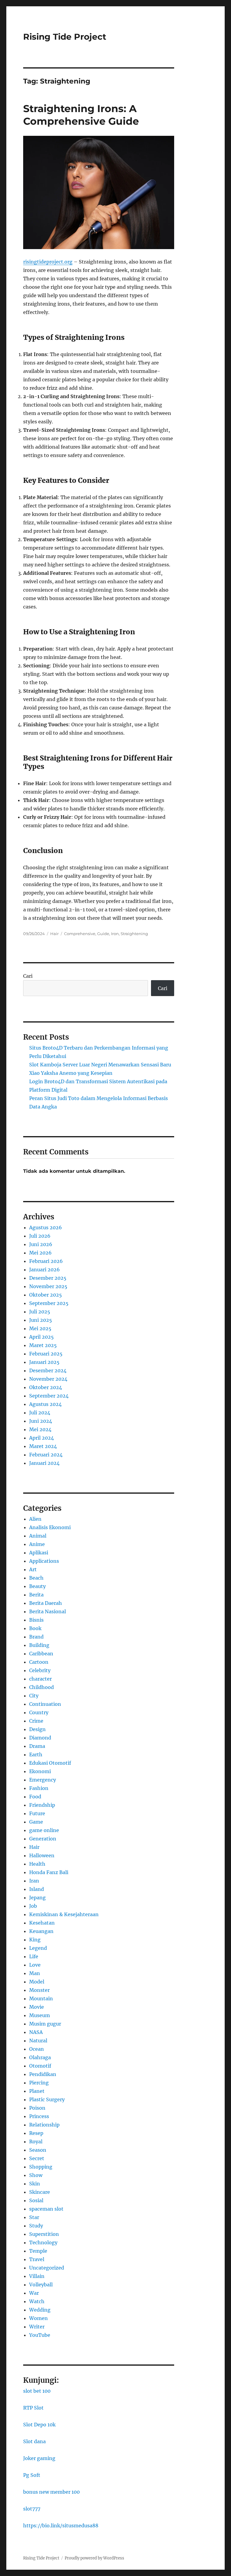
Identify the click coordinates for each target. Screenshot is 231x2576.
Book (35, 1628)
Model (37, 1982)
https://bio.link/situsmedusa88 (61, 2526)
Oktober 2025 (46, 1295)
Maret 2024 (43, 1446)
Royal (36, 2142)
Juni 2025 (41, 1320)
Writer (37, 2327)
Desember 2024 (48, 1370)
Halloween (42, 1855)
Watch (37, 2301)
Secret (37, 2158)
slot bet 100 (37, 2391)
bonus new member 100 (51, 2492)
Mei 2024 (40, 1429)
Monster (39, 1990)
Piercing (39, 2083)
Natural (38, 2041)
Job (33, 1906)
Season (38, 2150)
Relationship (44, 2125)
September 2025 (49, 1303)
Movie (37, 2007)
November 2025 (48, 1286)
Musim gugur (45, 2024)
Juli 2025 (40, 1312)
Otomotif (40, 2066)
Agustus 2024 (45, 1404)
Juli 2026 (40, 1236)
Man (35, 1973)
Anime (37, 1544)
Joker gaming (39, 2458)
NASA (36, 2032)
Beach (36, 1578)
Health (37, 1864)
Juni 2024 (41, 1421)
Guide (103, 934)
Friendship (42, 1805)
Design (37, 1729)
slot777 (32, 2509)
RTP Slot (33, 2408)
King (35, 1940)
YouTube (40, 2335)
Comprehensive (80, 934)
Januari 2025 (44, 1362)
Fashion (39, 1788)
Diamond (40, 1738)
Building (39, 1645)
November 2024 (48, 1379)
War (34, 2293)
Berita (36, 1595)
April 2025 (42, 1337)
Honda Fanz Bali (49, 1872)
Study (36, 2226)
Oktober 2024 (46, 1387)
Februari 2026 (46, 1261)
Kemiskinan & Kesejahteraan (64, 1914)
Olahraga (40, 2057)
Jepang (37, 1898)
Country (39, 1712)
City (34, 1696)
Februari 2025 (46, 1354)
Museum (40, 2015)
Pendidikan (43, 2074)
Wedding (40, 2310)
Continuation (45, 1704)
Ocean (37, 2049)
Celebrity (40, 1670)
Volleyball (41, 2285)
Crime (36, 1721)
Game (36, 1822)
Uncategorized (47, 2268)
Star (34, 2217)
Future (37, 1813)
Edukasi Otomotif (50, 1763)
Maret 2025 (43, 1345)
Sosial (36, 2200)
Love (35, 1965)
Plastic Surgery (47, 2099)
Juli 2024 (40, 1413)
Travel (37, 2259)
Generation (43, 1839)
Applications (44, 1561)
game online (44, 1830)
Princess (39, 2116)
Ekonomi (40, 1771)
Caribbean (41, 1654)
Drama (37, 1746)
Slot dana (34, 2441)
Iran (34, 1881)
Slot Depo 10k (39, 2425)
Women (38, 2318)
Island (37, 1889)
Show (36, 2175)
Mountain (41, 1998)
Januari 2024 (44, 1463)
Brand (36, 1637)
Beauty (37, 1586)
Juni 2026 (41, 1244)
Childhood (42, 1687)
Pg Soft (32, 2475)
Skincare (40, 2192)
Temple (38, 2251)
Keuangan (41, 1931)
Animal (38, 1536)
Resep (36, 2133)
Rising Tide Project (65, 37)
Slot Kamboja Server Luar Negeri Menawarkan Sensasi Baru (100, 1065)
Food (35, 1797)
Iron (115, 934)
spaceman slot (46, 2209)
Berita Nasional (48, 1611)
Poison (37, 2108)
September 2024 (49, 1396)
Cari (28, 976)
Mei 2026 (40, 1253)
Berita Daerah (46, 1603)
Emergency (43, 1780)
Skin (35, 2184)
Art (33, 1569)
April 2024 (42, 1438)
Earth (36, 1754)
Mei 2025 (40, 1328)
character (40, 1679)
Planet (37, 2091)
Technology (43, 2242)
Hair (54, 934)
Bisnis (36, 1620)
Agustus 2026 (46, 1227)
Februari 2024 (46, 1455)
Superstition (44, 2234)
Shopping (41, 2167)
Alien (35, 1519)
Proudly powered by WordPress (94, 2558)
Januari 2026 (45, 1270)
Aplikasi (39, 1553)
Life (34, 1956)
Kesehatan (42, 1923)
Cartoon (39, 1662)
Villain (37, 2276)
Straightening (134, 934)
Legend (38, 1948)
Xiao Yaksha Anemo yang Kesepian (71, 1073)
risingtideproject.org (48, 262)
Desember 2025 (48, 1278)
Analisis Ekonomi (50, 1527)
